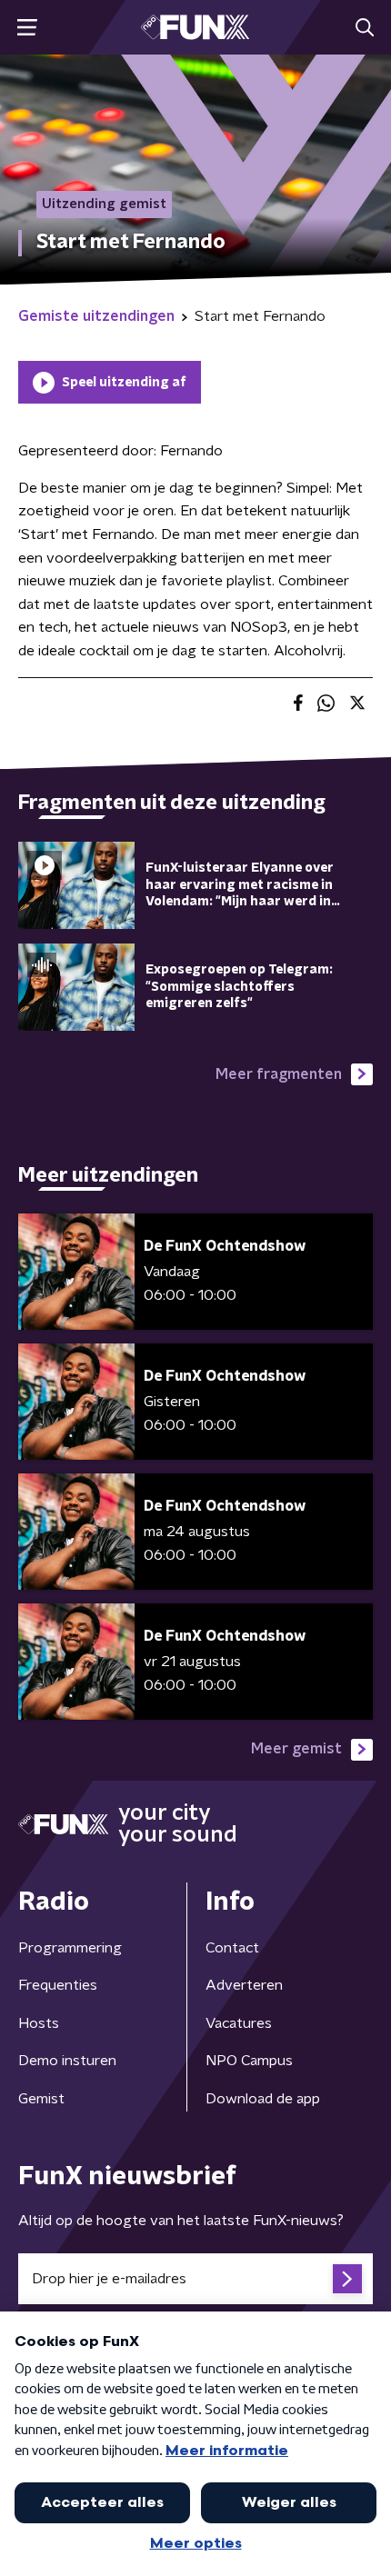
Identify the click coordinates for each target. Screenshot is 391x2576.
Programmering (70, 1948)
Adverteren (244, 1985)
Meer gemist (296, 1749)
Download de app (263, 2099)
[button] (27, 28)
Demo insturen (67, 2061)
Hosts (39, 2023)
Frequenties (58, 1985)
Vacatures (239, 2023)
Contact (232, 1948)
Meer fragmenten (279, 1074)
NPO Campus (249, 2061)
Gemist (41, 2099)
